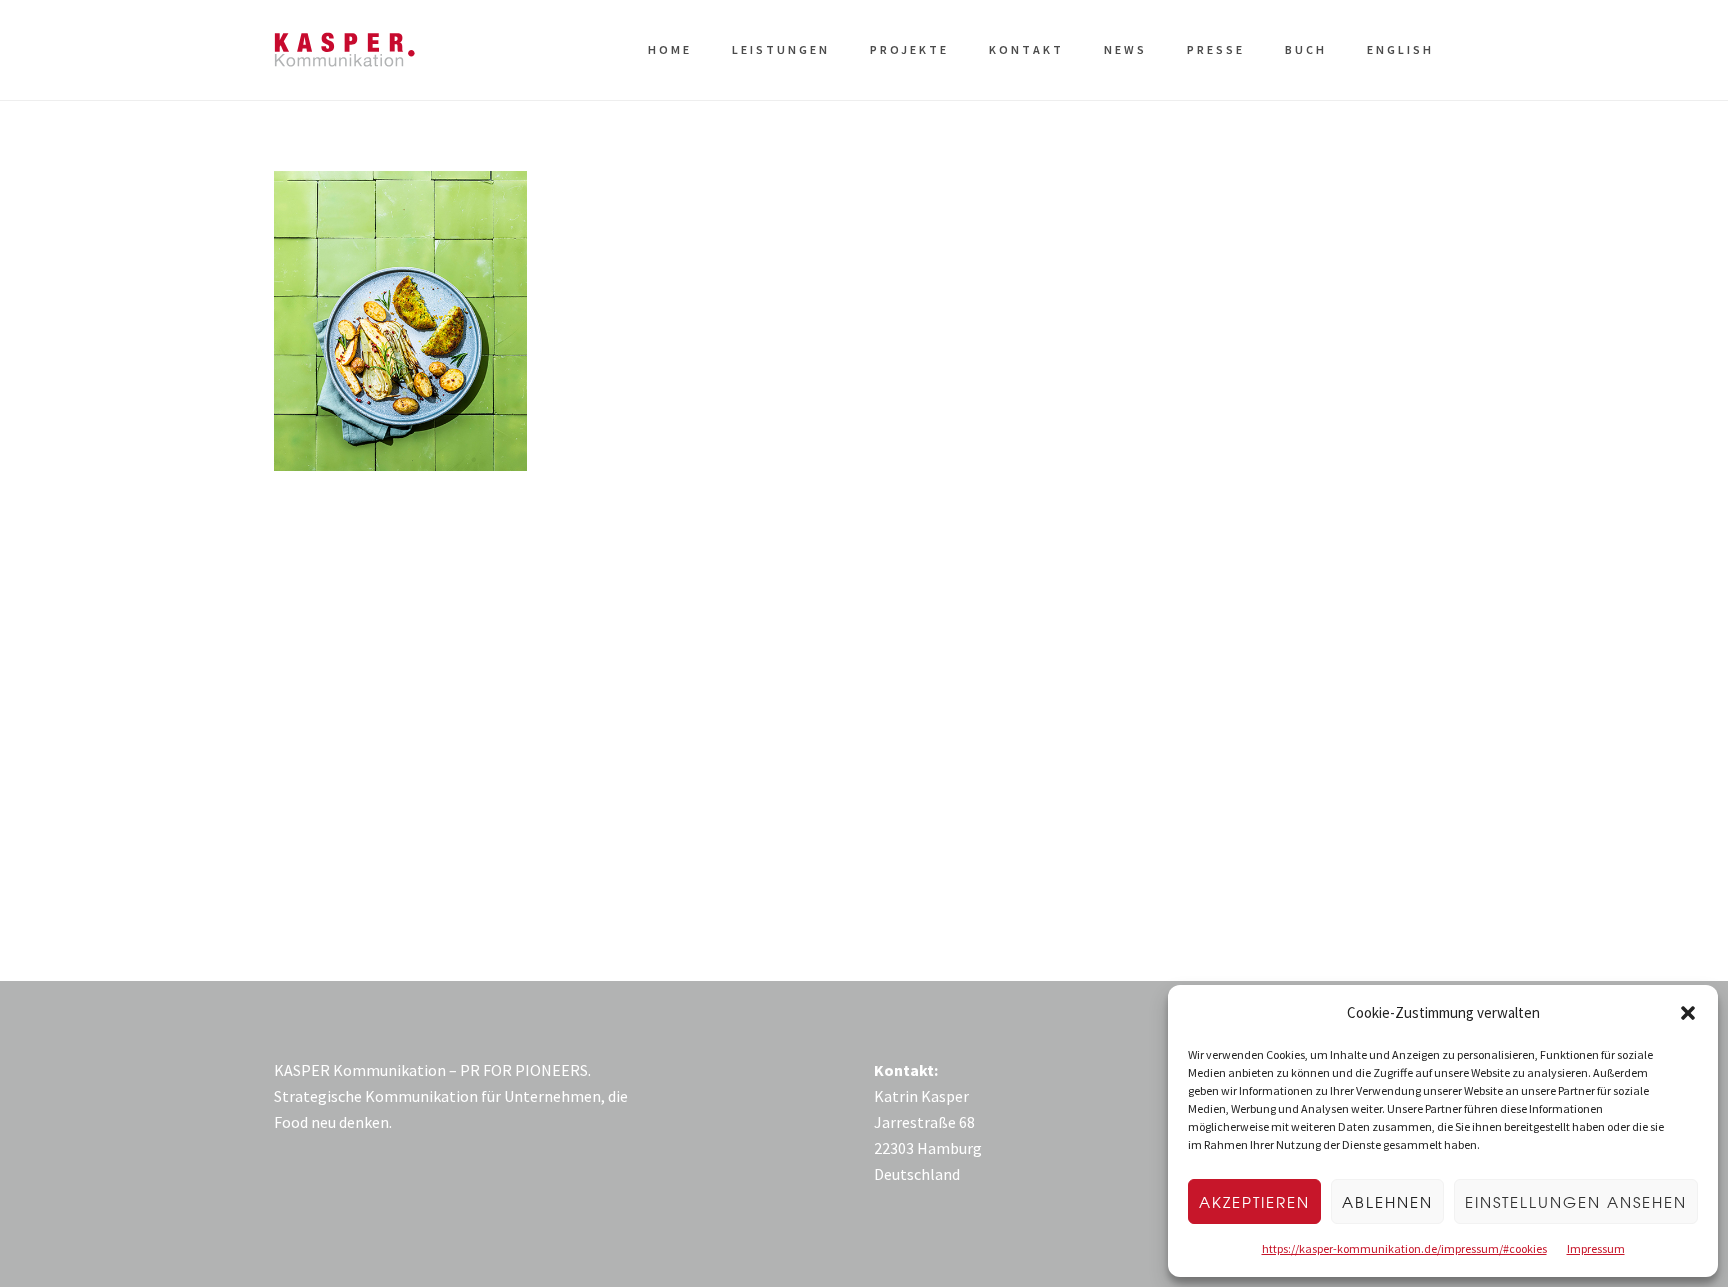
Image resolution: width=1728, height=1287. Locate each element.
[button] (1688, 1013)
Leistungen (781, 49)
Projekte (909, 49)
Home (670, 49)
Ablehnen (1387, 1202)
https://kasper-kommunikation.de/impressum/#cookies (1404, 1248)
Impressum (1596, 1248)
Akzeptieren (1254, 1202)
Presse (1216, 49)
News (1125, 49)
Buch (1306, 49)
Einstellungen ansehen (1576, 1202)
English (1400, 49)
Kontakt (1026, 49)
